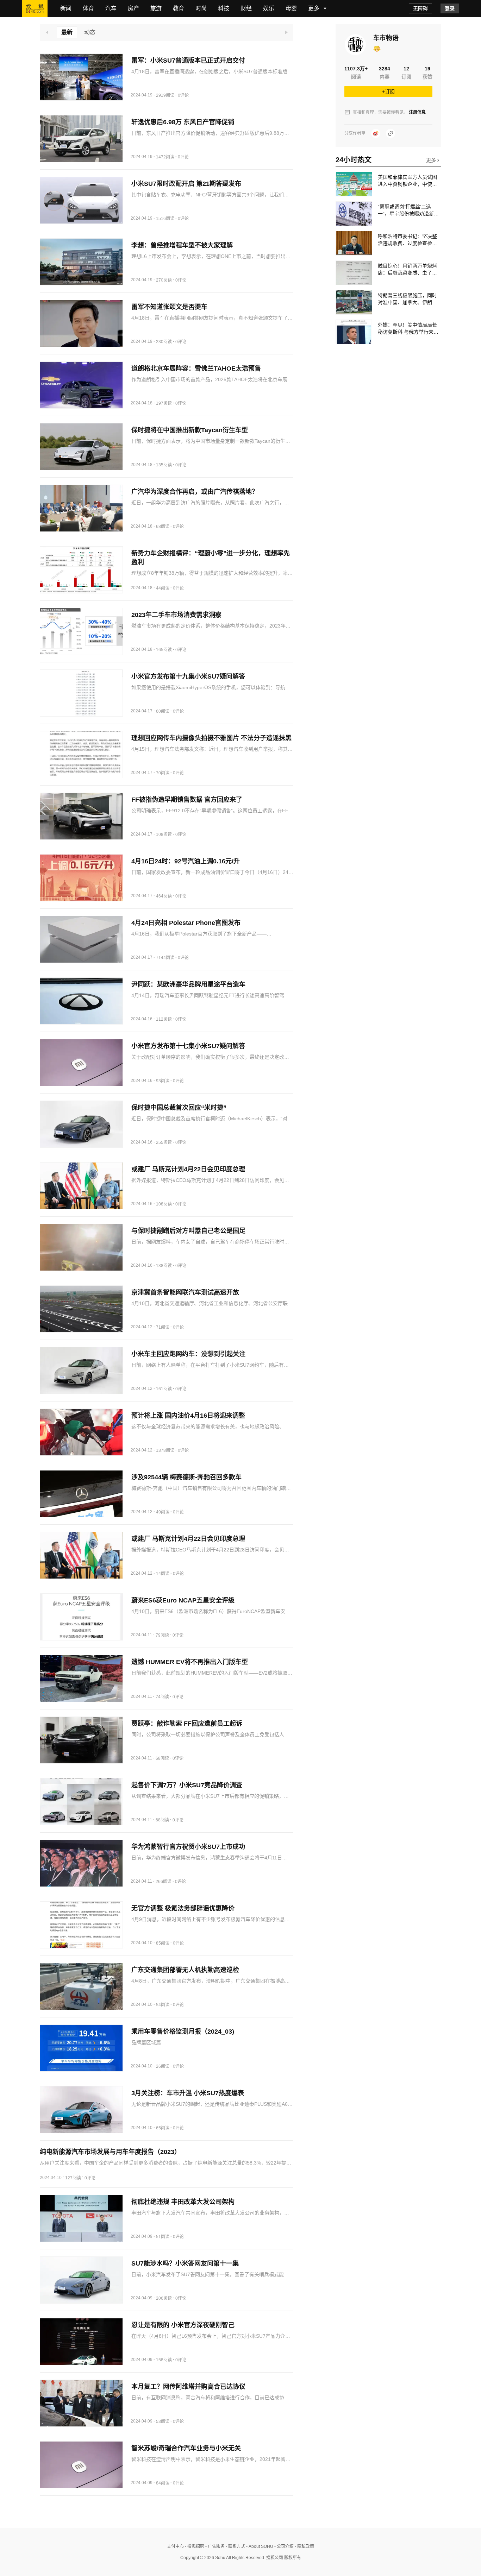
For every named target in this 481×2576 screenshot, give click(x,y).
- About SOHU (259, 2546)
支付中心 (175, 2546)
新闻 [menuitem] (66, 8)
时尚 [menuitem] (201, 8)
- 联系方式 (235, 2546)
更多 (432, 160)
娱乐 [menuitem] (269, 8)
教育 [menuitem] (179, 8)
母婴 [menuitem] (291, 8)
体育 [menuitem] (88, 8)
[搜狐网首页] (35, 8)
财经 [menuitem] (246, 8)
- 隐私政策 (304, 2546)
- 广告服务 (214, 2546)
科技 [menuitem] (224, 8)
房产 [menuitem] (133, 8)
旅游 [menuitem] (156, 8)
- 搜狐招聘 (194, 2546)
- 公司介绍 (283, 2546)
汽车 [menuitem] (111, 8)
